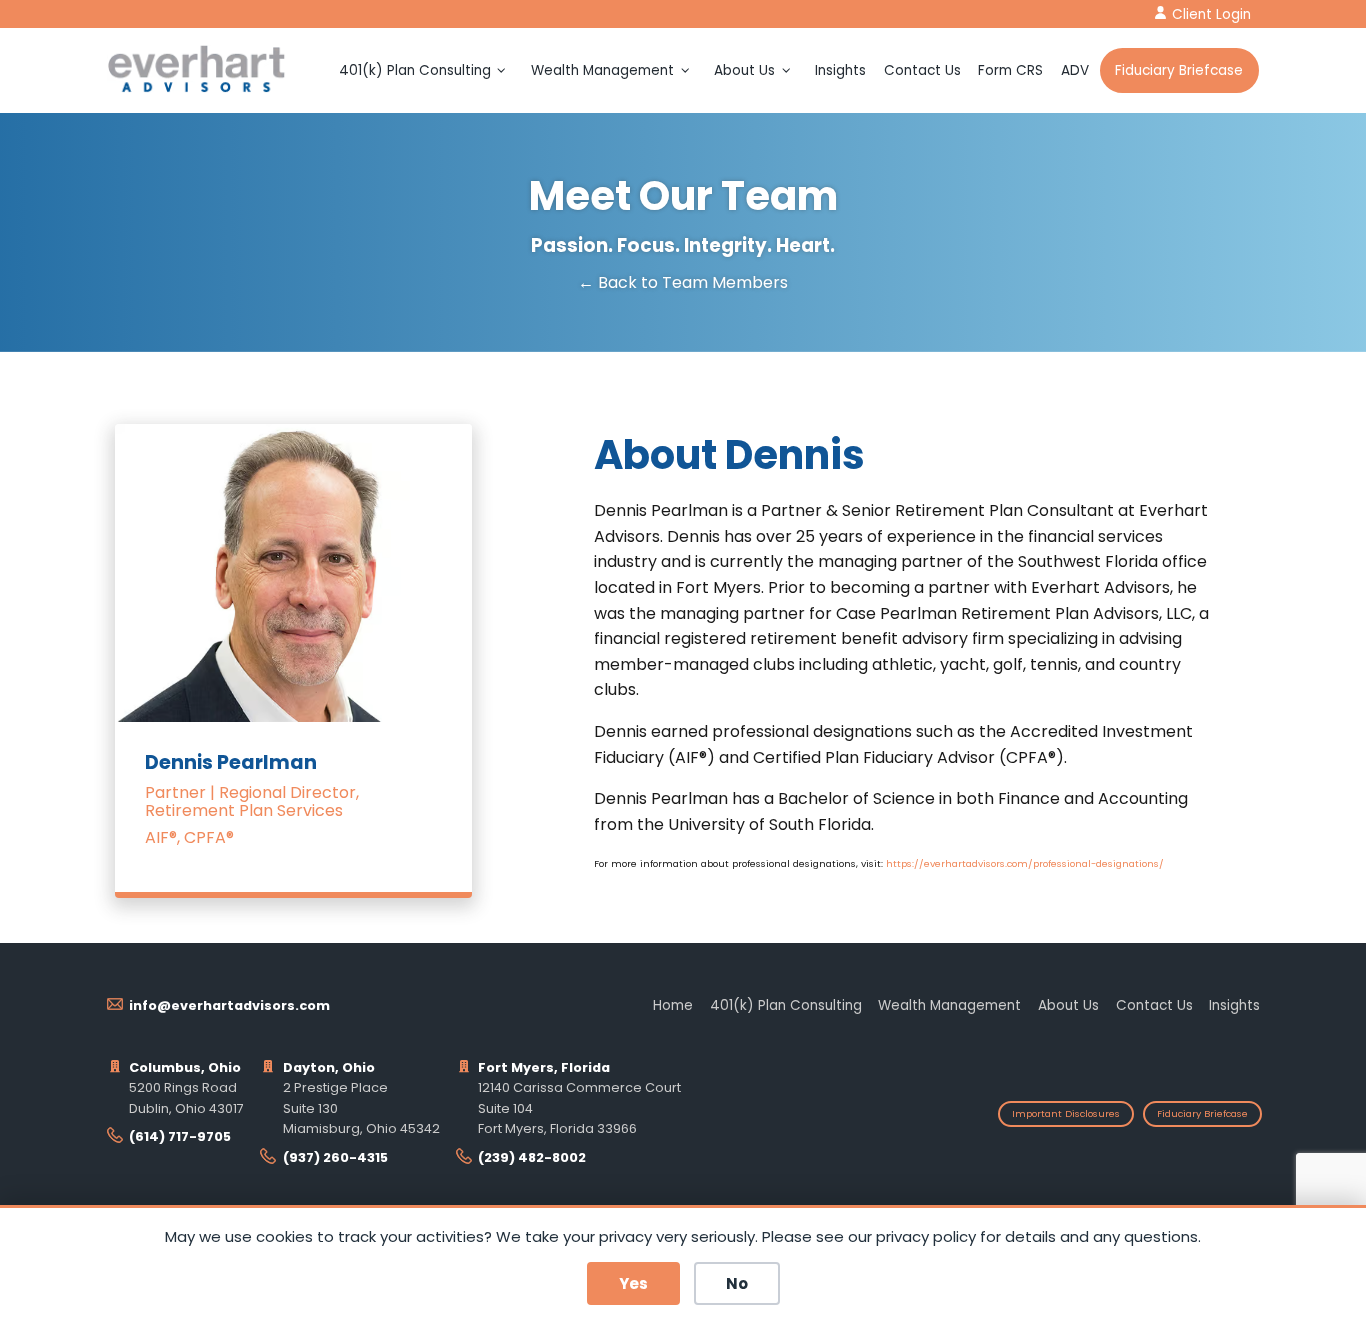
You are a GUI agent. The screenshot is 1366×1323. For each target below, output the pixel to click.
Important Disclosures (1066, 1113)
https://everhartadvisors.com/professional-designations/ (1025, 863)
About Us (744, 70)
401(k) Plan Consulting (415, 70)
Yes (633, 1283)
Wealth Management (602, 70)
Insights (840, 70)
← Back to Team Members (683, 283)
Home (673, 1005)
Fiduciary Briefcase (1179, 70)
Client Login (1211, 14)
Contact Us (922, 70)
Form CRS (1010, 70)
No (737, 1283)
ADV (1075, 70)
